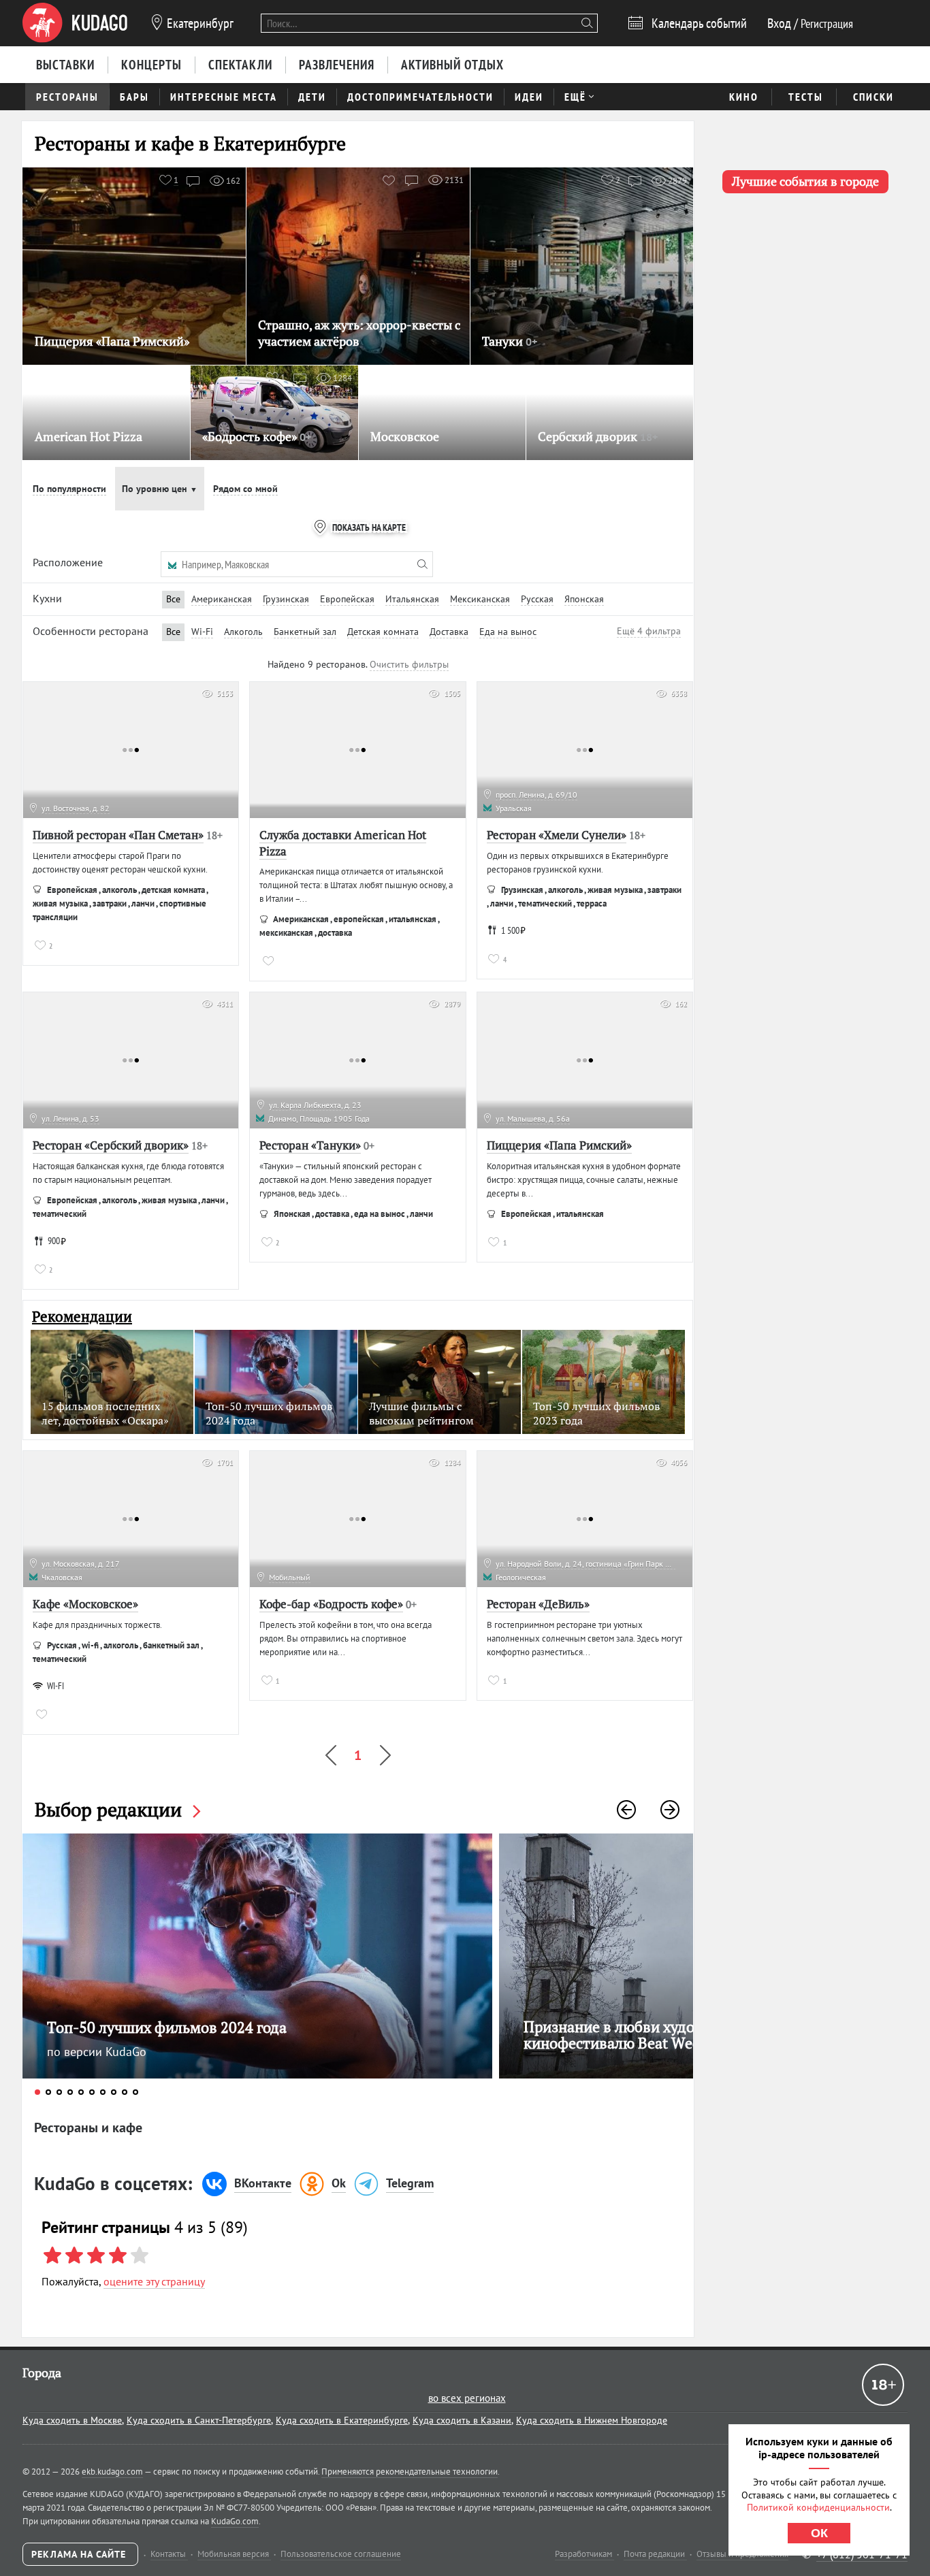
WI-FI (55, 1686)
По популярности (69, 489)
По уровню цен (160, 489)
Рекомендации (82, 1317)
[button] (626, 1810)
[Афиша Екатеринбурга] (75, 23)
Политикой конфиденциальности (818, 2507)
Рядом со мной (245, 489)
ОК (819, 2533)
